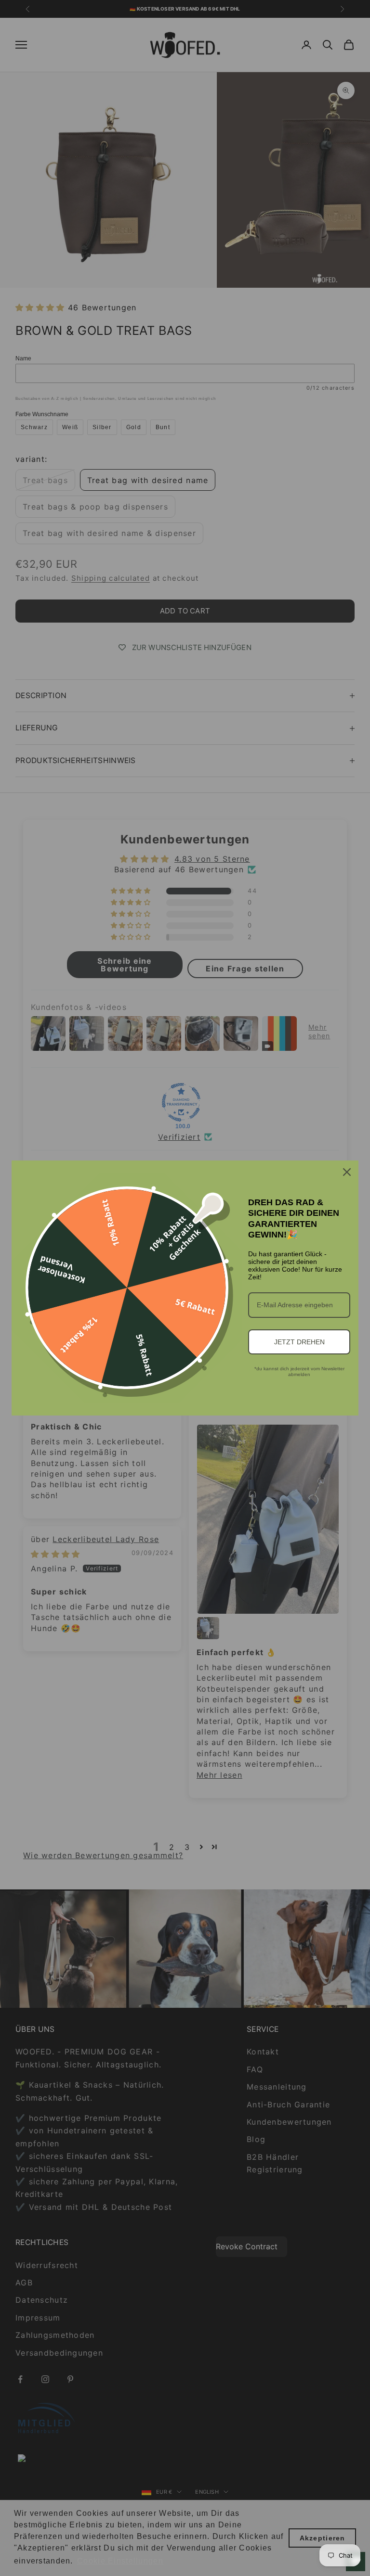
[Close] (347, 1172)
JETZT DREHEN (299, 1342)
